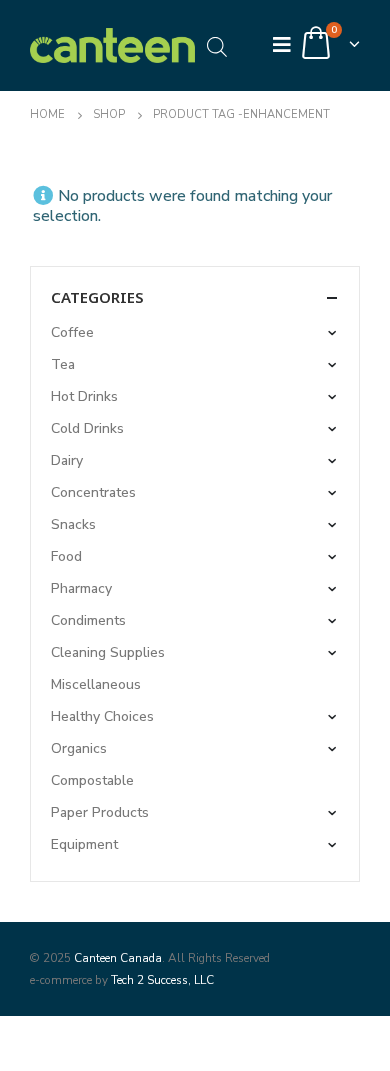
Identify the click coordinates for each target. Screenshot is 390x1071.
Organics (79, 748)
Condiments (88, 620)
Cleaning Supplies (108, 652)
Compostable (92, 780)
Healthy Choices (102, 716)
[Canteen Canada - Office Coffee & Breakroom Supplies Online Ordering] (112, 45)
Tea (63, 364)
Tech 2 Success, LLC (162, 980)
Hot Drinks (84, 396)
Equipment (84, 844)
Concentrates (93, 492)
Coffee (72, 332)
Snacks (73, 524)
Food (66, 556)
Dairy (67, 460)
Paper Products (100, 812)
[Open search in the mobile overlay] (217, 45)
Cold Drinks (87, 428)
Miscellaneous (96, 684)
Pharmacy (81, 588)
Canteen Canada (118, 958)
